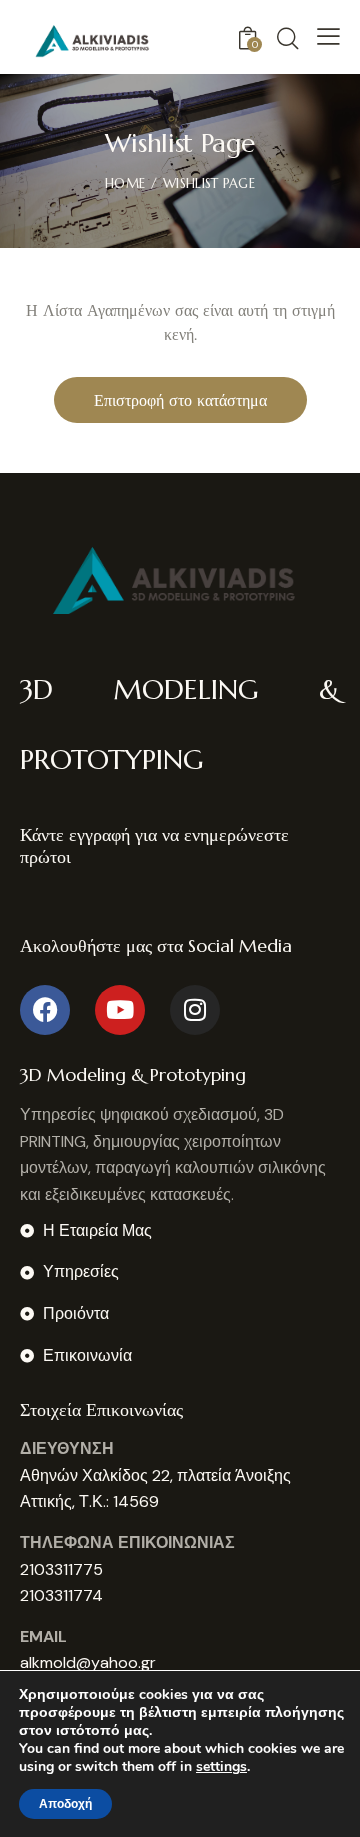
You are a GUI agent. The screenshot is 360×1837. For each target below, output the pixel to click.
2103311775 (61, 1569)
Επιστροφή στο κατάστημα (180, 400)
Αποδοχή (65, 1804)
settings (221, 1767)
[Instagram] (195, 1010)
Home (125, 183)
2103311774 (61, 1595)
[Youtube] (120, 1010)
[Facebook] (45, 1010)
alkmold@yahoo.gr (88, 1662)
